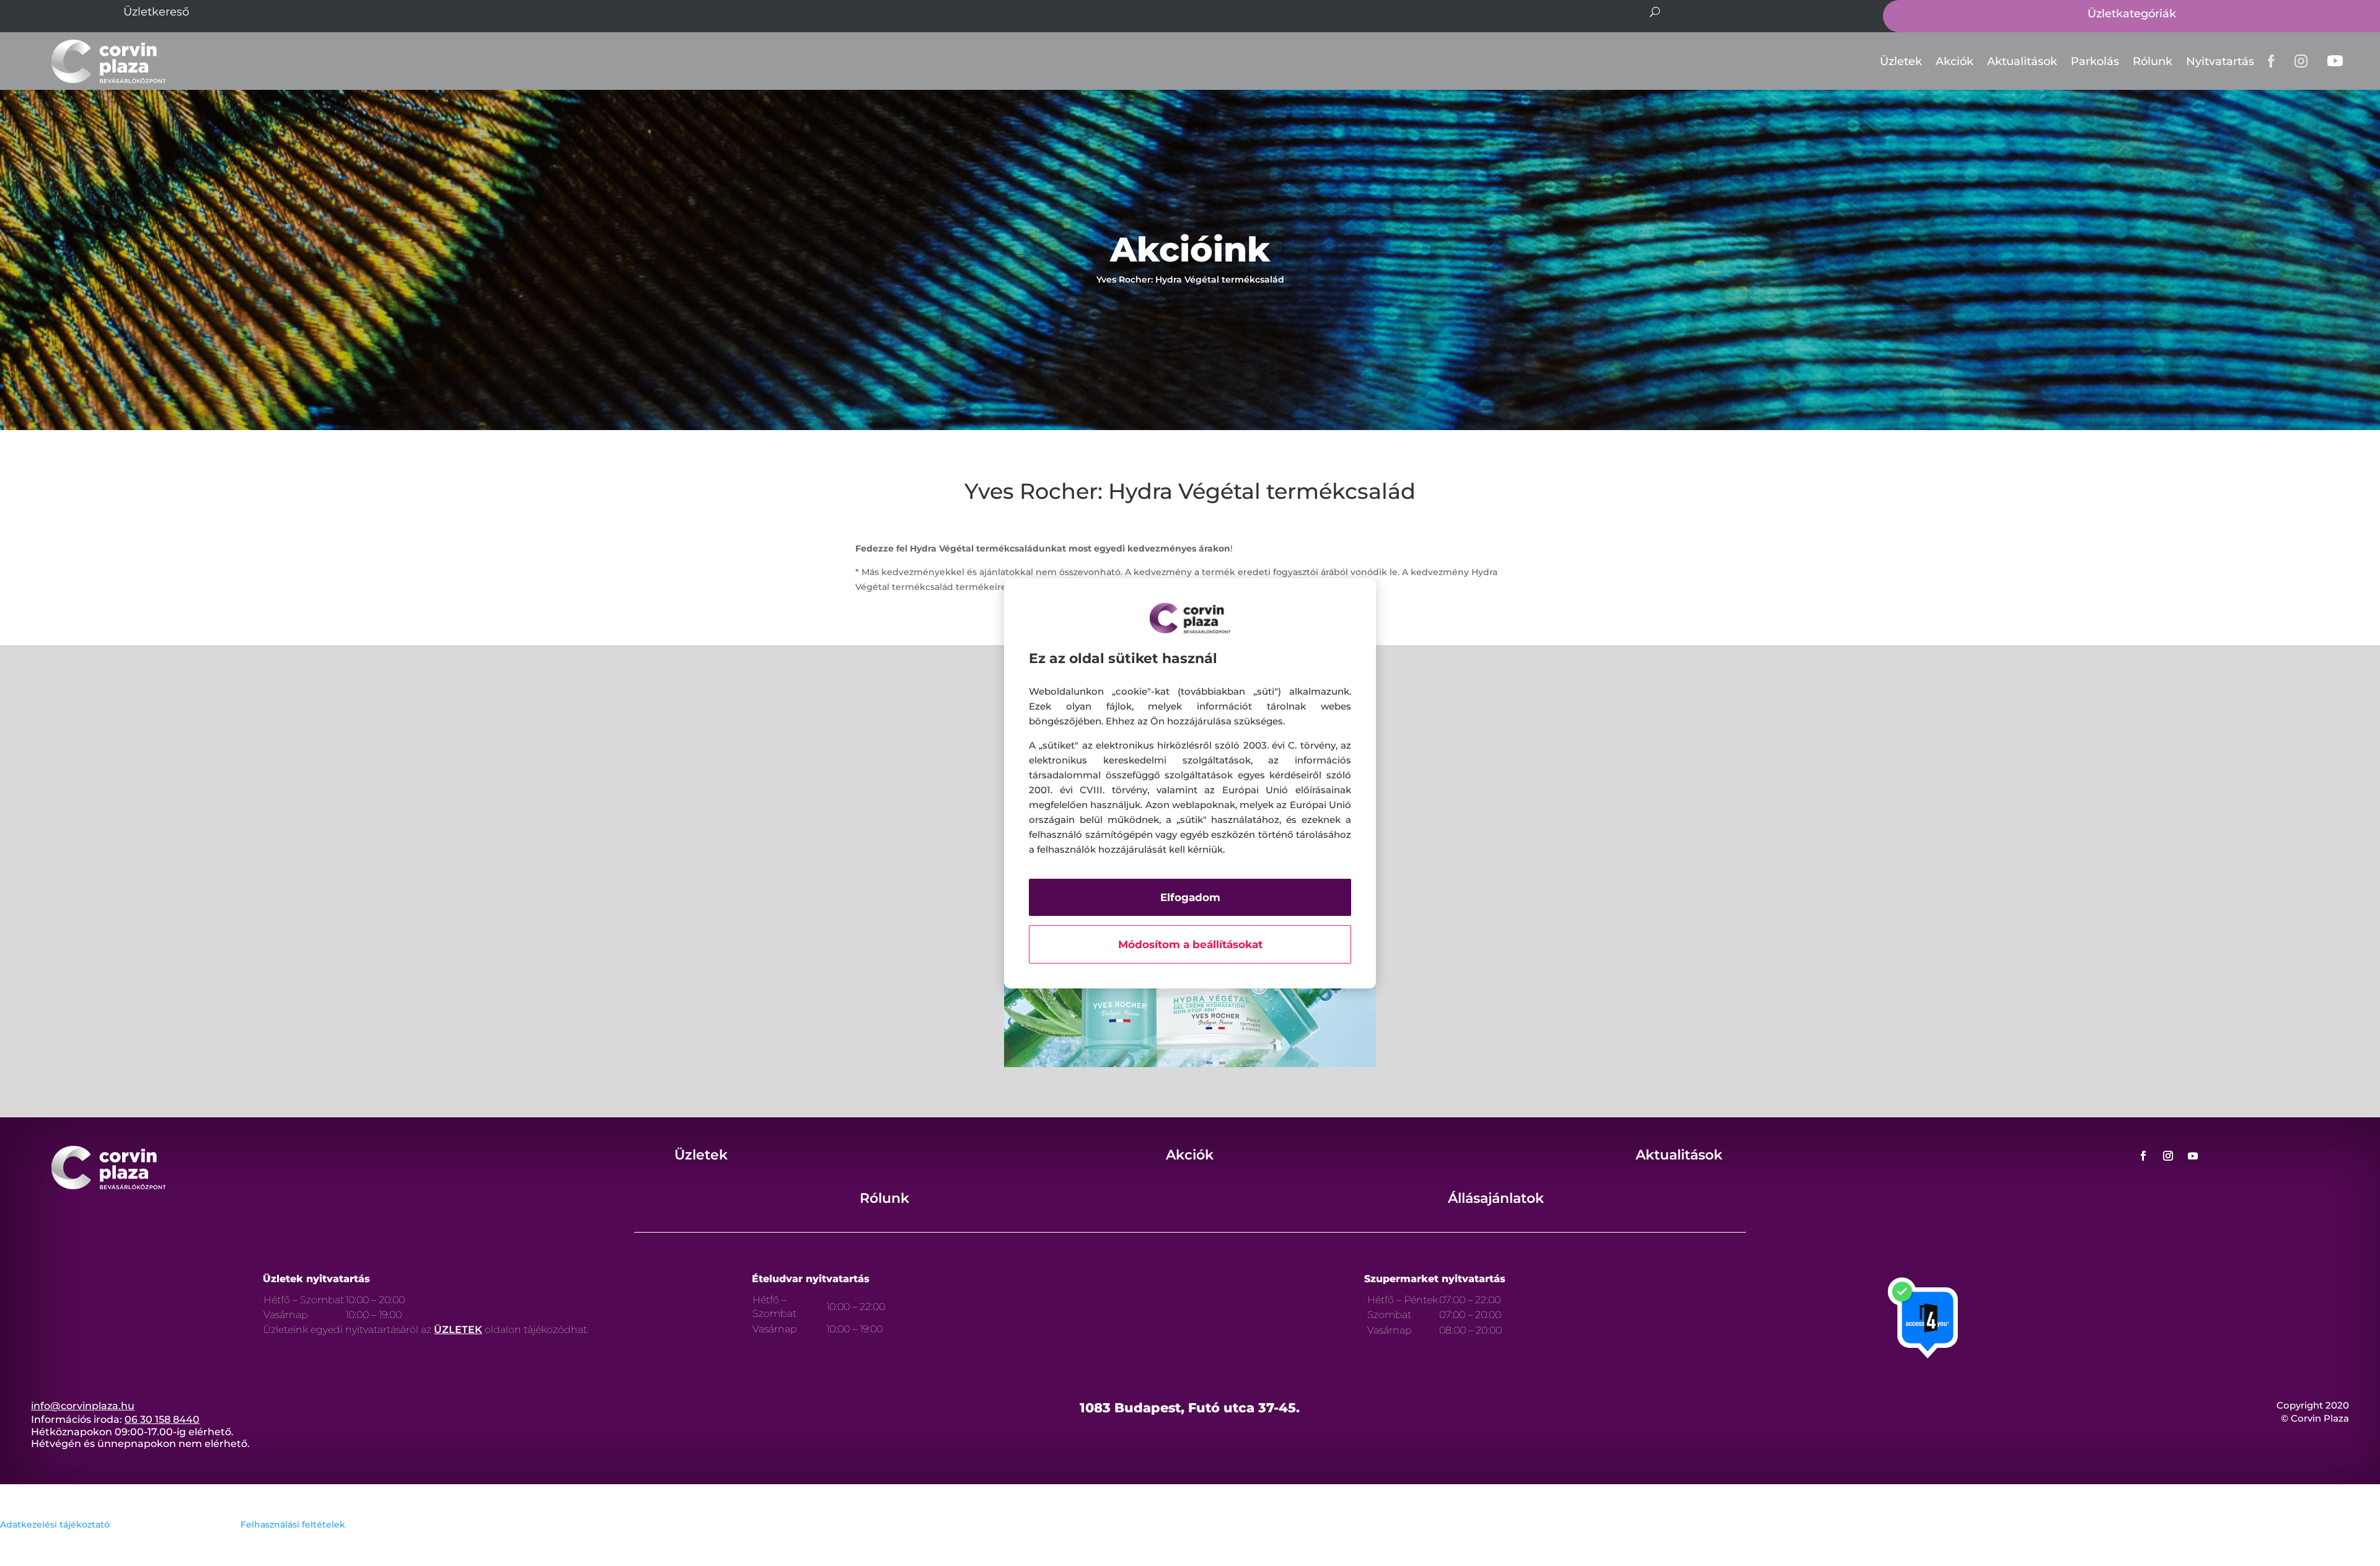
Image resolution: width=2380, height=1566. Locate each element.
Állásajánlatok (1496, 1198)
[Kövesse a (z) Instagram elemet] (2168, 1156)
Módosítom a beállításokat (1190, 944)
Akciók (1955, 61)
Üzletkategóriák (2132, 14)
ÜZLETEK (458, 1330)
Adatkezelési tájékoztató (55, 1524)
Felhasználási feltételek (293, 1524)
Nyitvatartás (2220, 61)
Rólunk (2153, 61)
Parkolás (2095, 61)
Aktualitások (2022, 61)
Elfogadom (1190, 897)
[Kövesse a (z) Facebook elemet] (2143, 1156)
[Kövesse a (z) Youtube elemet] (2193, 1156)
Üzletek (1901, 61)
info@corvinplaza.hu (83, 1406)
